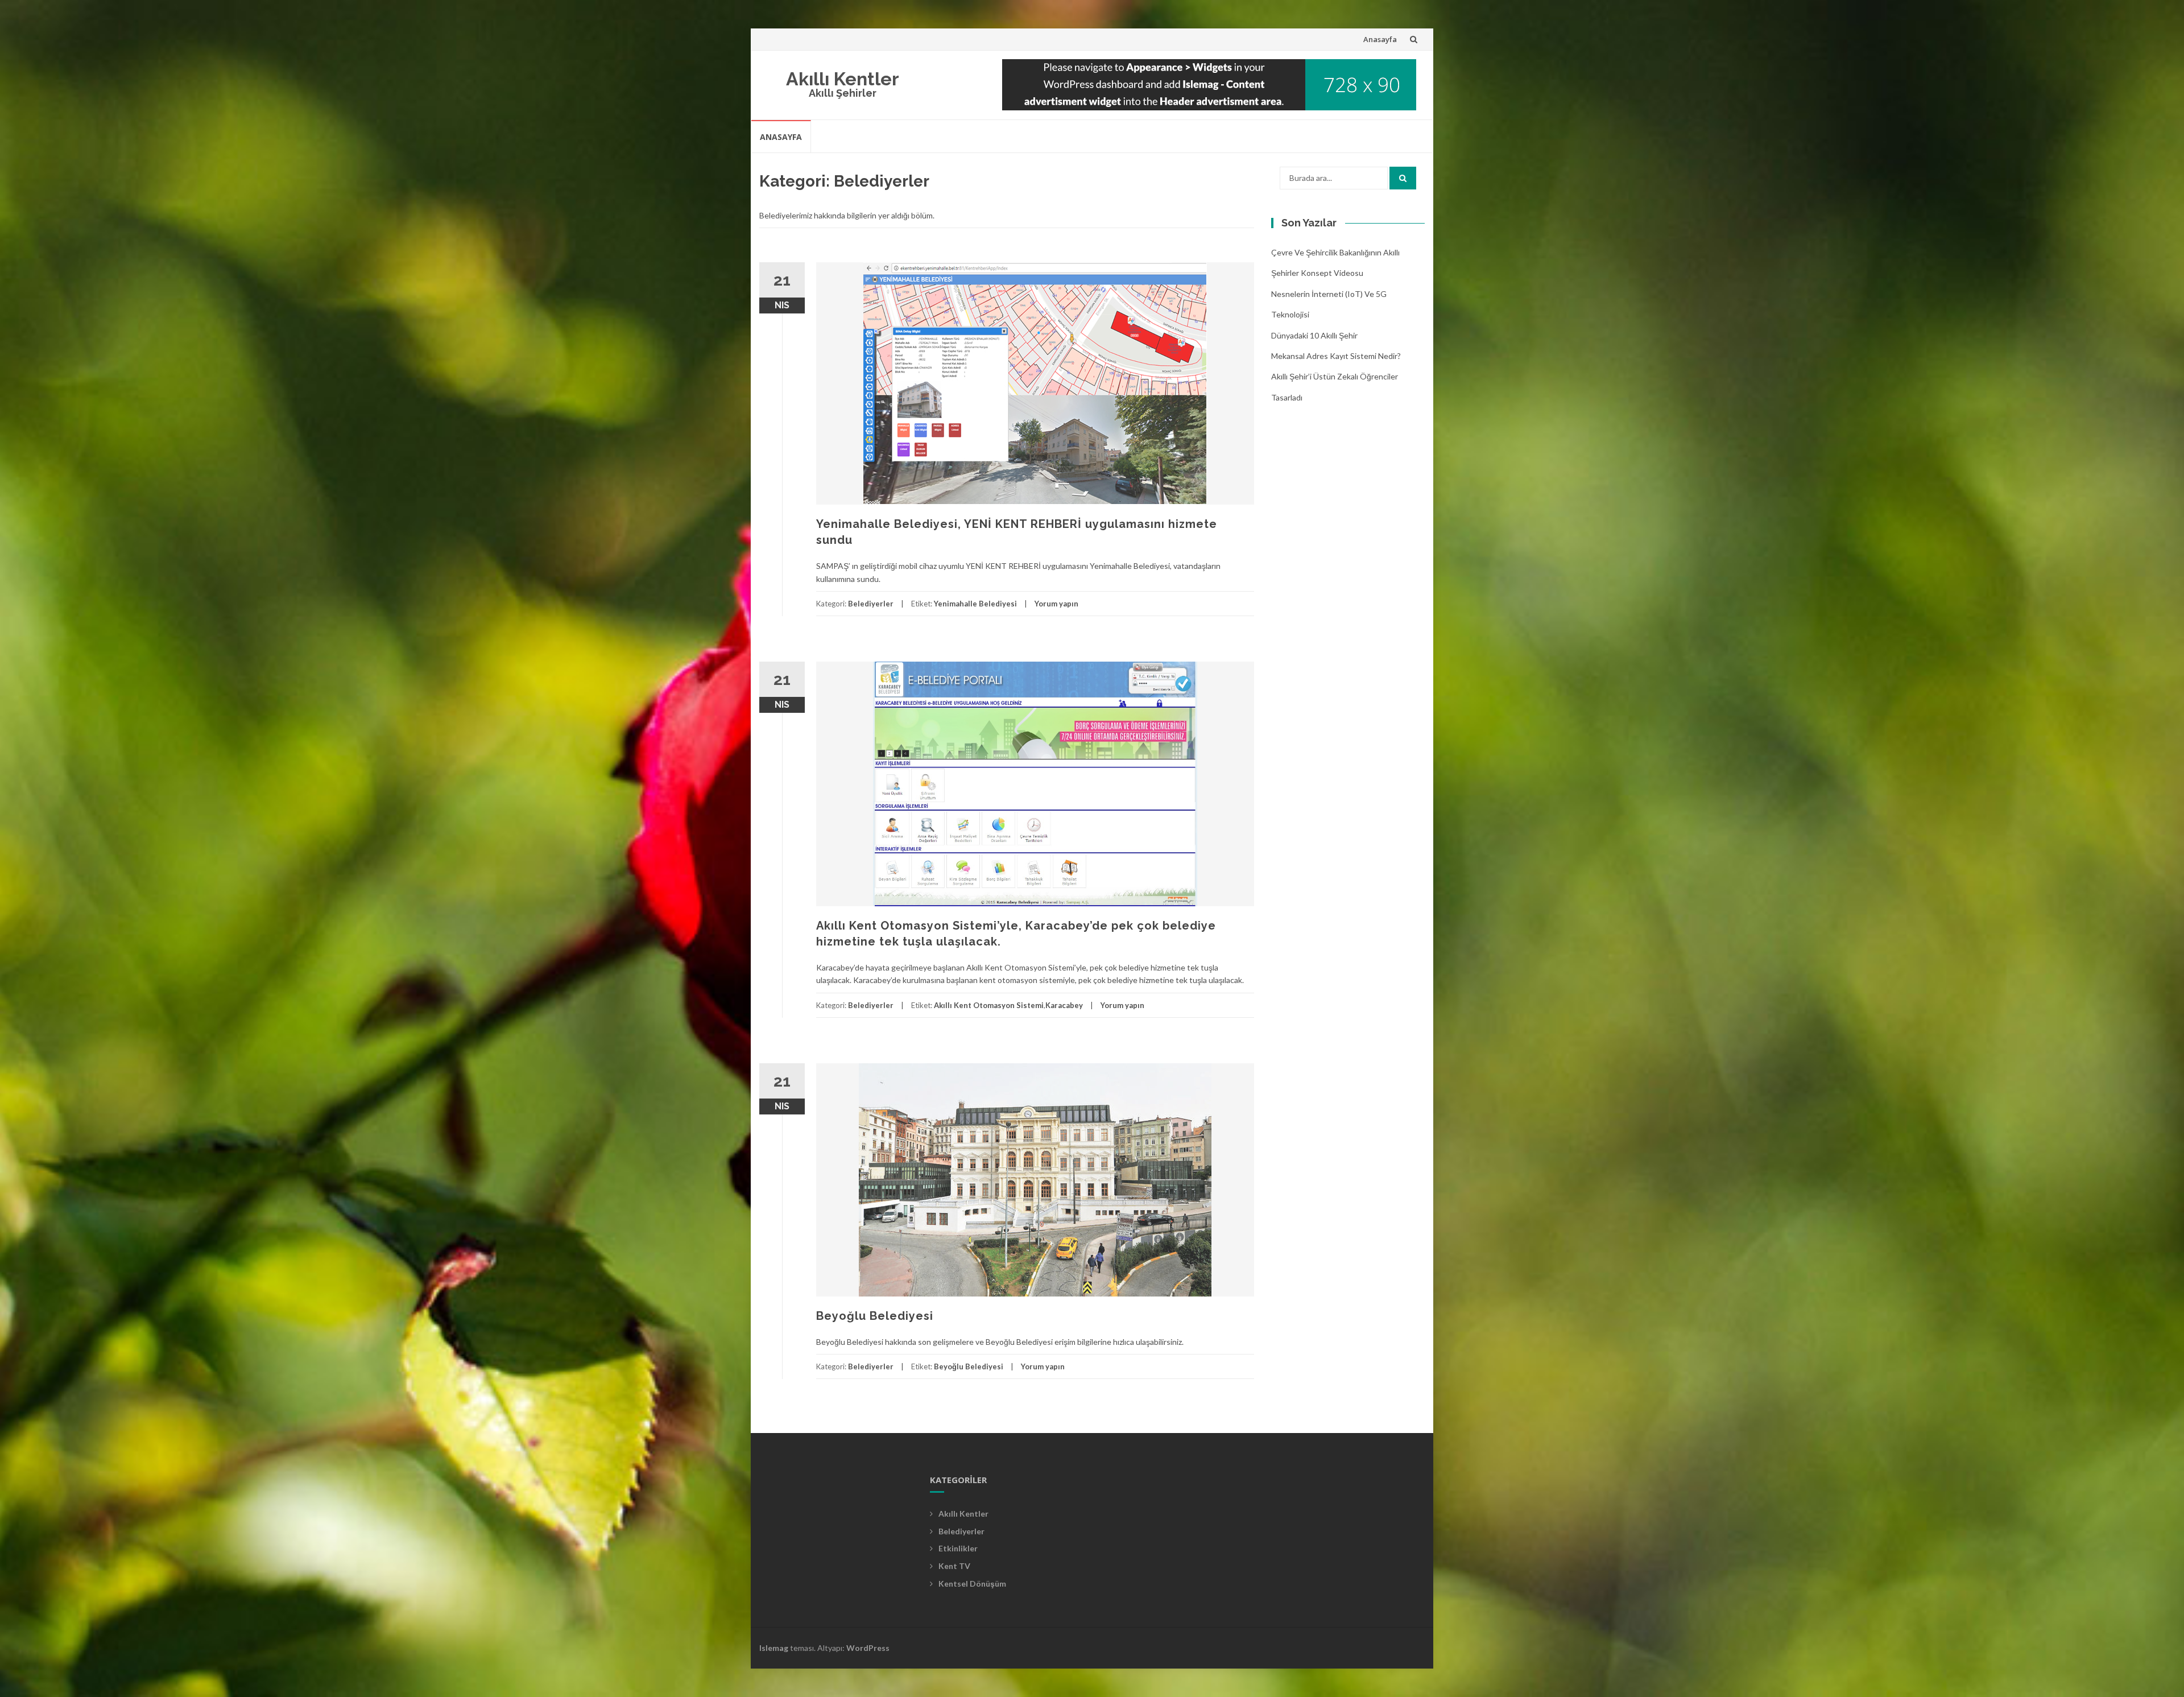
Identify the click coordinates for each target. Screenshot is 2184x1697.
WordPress (868, 1648)
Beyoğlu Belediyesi (875, 1316)
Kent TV (954, 1566)
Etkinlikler (958, 1548)
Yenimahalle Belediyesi (975, 604)
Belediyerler (871, 604)
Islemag (774, 1648)
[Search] (1403, 178)
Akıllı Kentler (843, 79)
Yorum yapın (1056, 604)
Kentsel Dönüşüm (972, 1584)
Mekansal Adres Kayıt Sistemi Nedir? (1336, 356)
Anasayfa (1380, 39)
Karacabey (1064, 1005)
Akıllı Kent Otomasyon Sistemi (989, 1005)
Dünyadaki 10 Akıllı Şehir (1314, 335)
